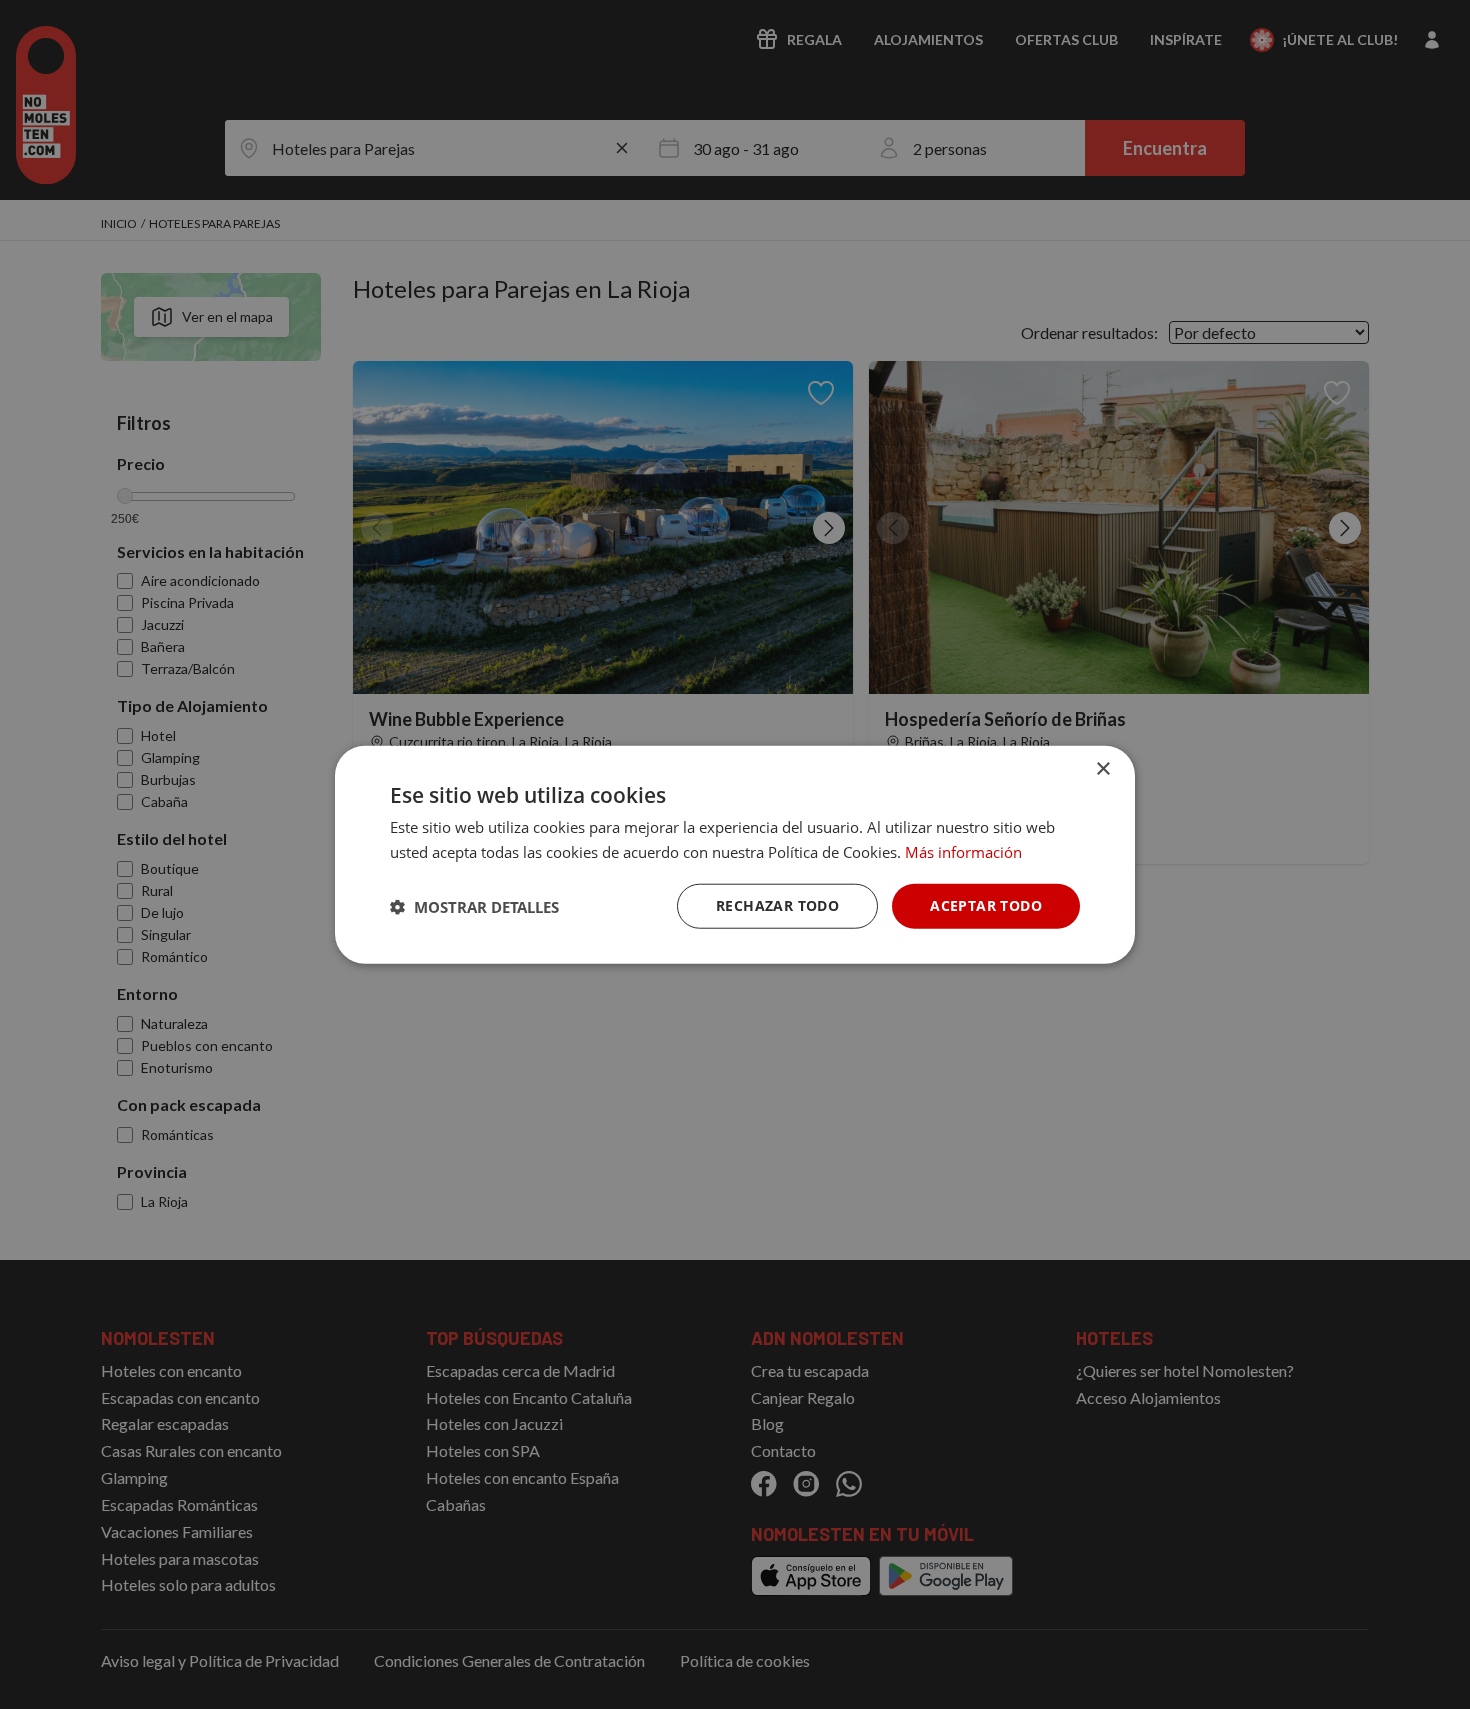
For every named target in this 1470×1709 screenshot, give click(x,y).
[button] (474, 906)
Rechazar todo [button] (777, 905)
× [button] (1102, 768)
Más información (963, 851)
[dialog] (735, 854)
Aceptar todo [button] (986, 905)
